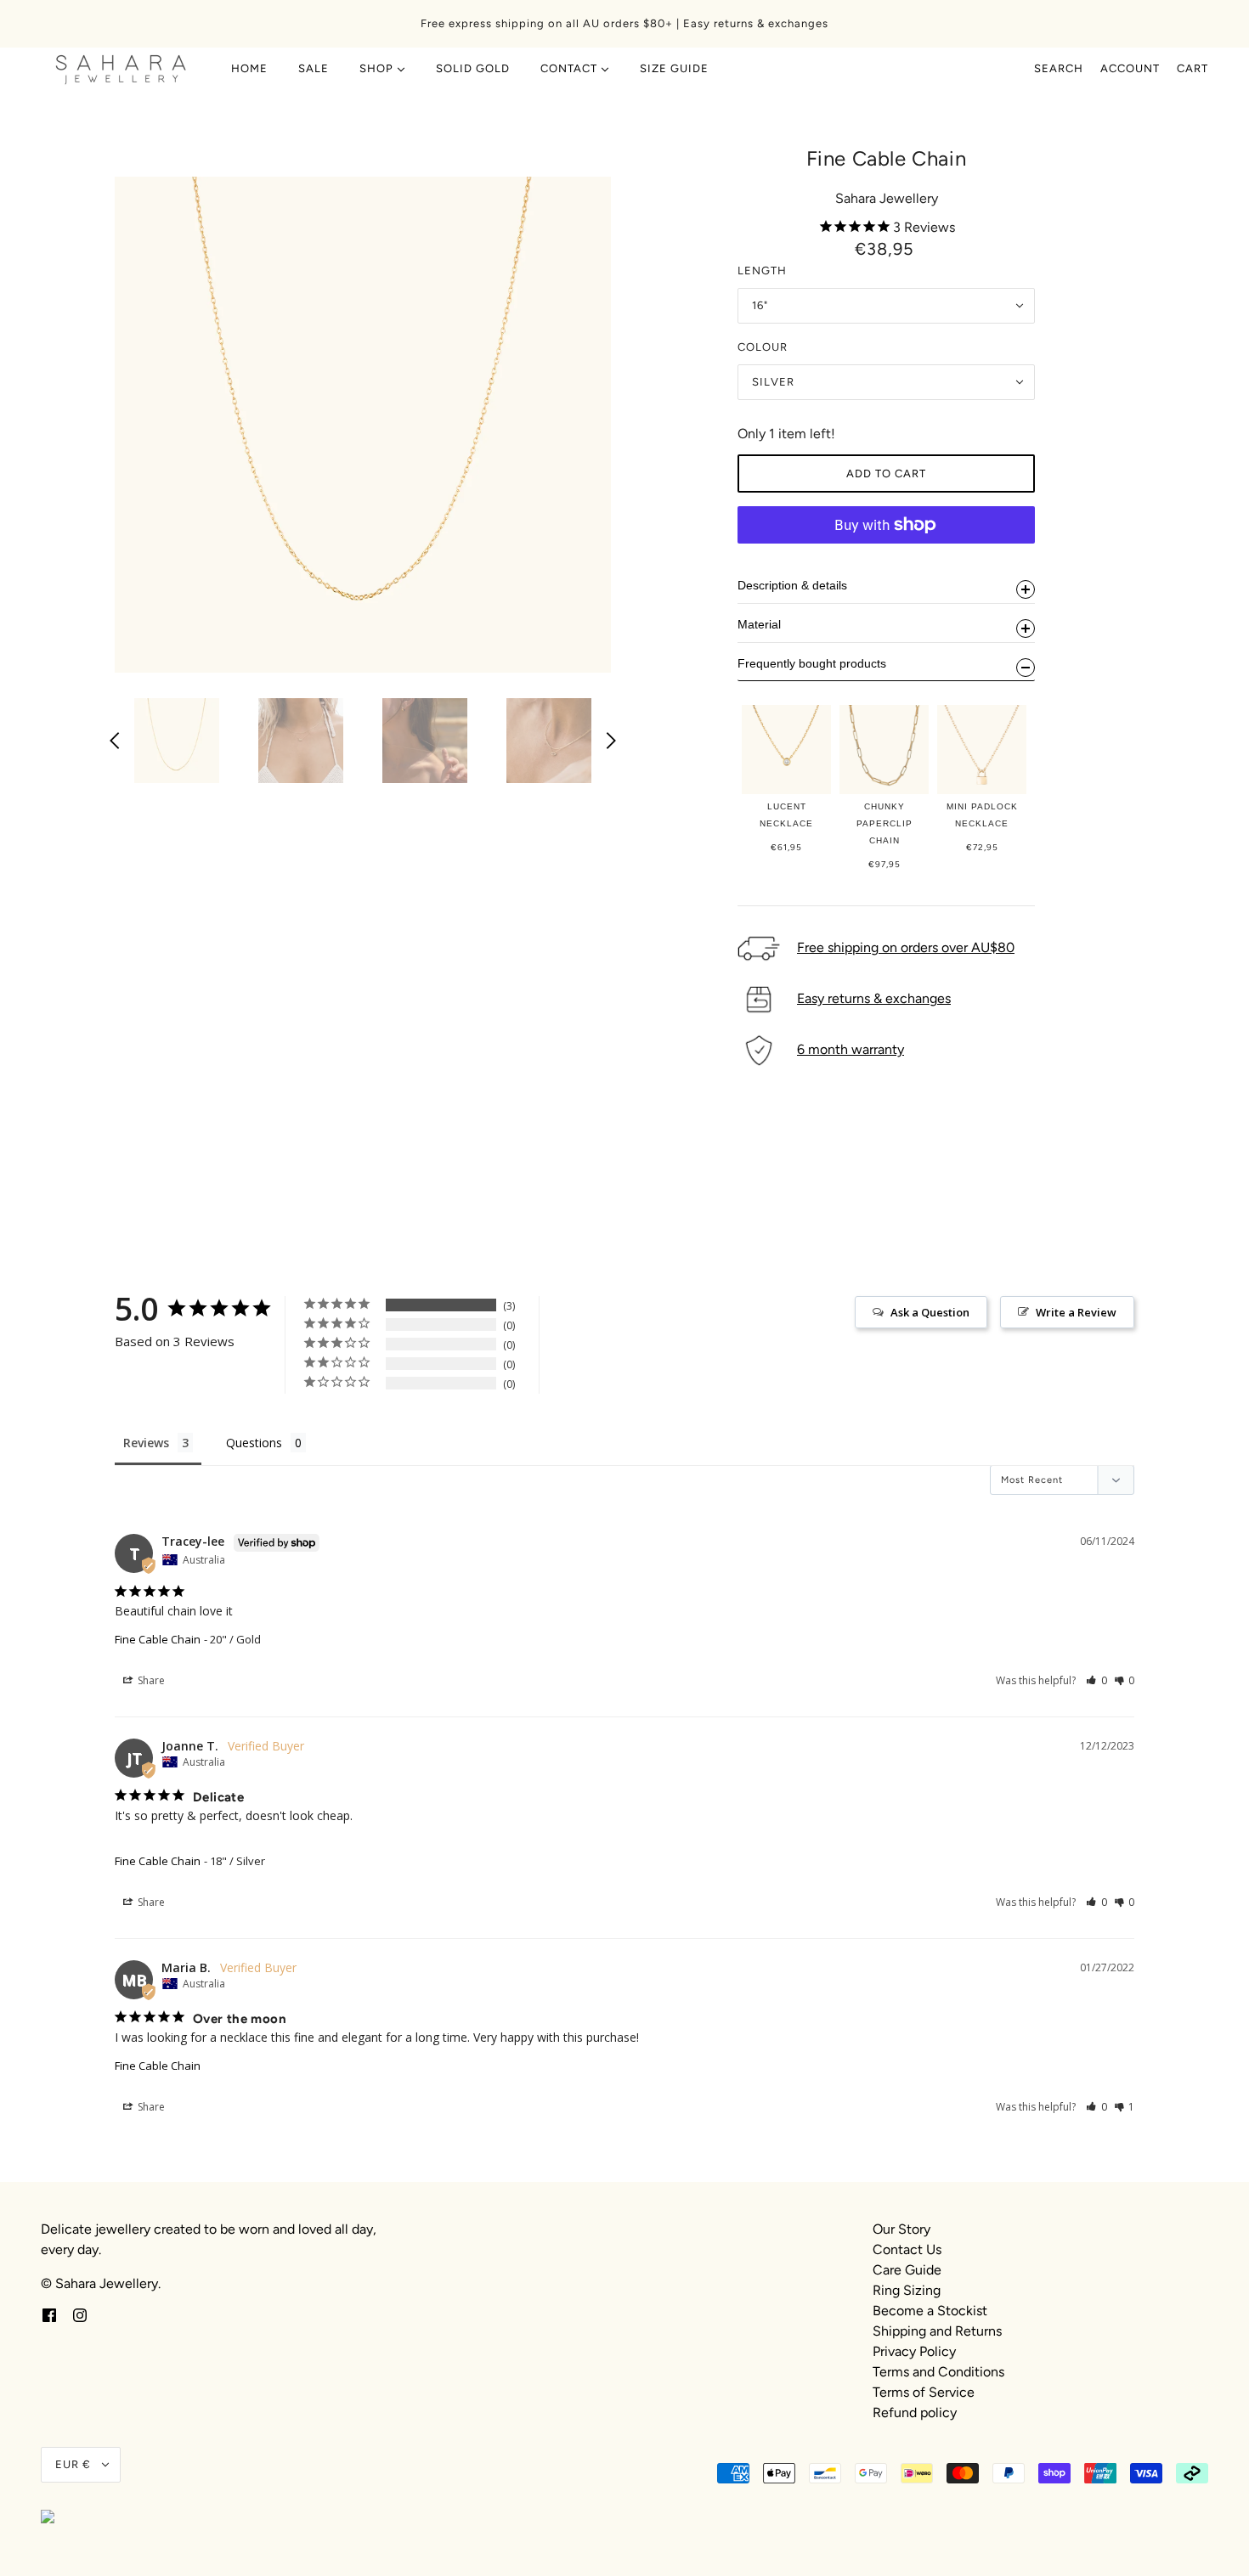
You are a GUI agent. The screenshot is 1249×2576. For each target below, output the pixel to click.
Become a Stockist (930, 2311)
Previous (115, 741)
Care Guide (907, 2270)
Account (1130, 68)
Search (1059, 68)
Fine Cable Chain (158, 1639)
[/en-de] (121, 69)
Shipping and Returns (937, 2331)
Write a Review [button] (1076, 1312)
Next (611, 741)
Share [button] (150, 1680)
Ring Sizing (907, 2290)
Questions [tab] (254, 1443)
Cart (1192, 68)
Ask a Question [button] (930, 1312)
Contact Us (907, 2249)
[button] (1096, 1680)
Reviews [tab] (146, 1443)
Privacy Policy (914, 2351)
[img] (49, 2314)
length (762, 271)
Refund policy (915, 2413)
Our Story (901, 2229)
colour (763, 347)
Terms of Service (924, 2392)
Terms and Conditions (938, 2372)
